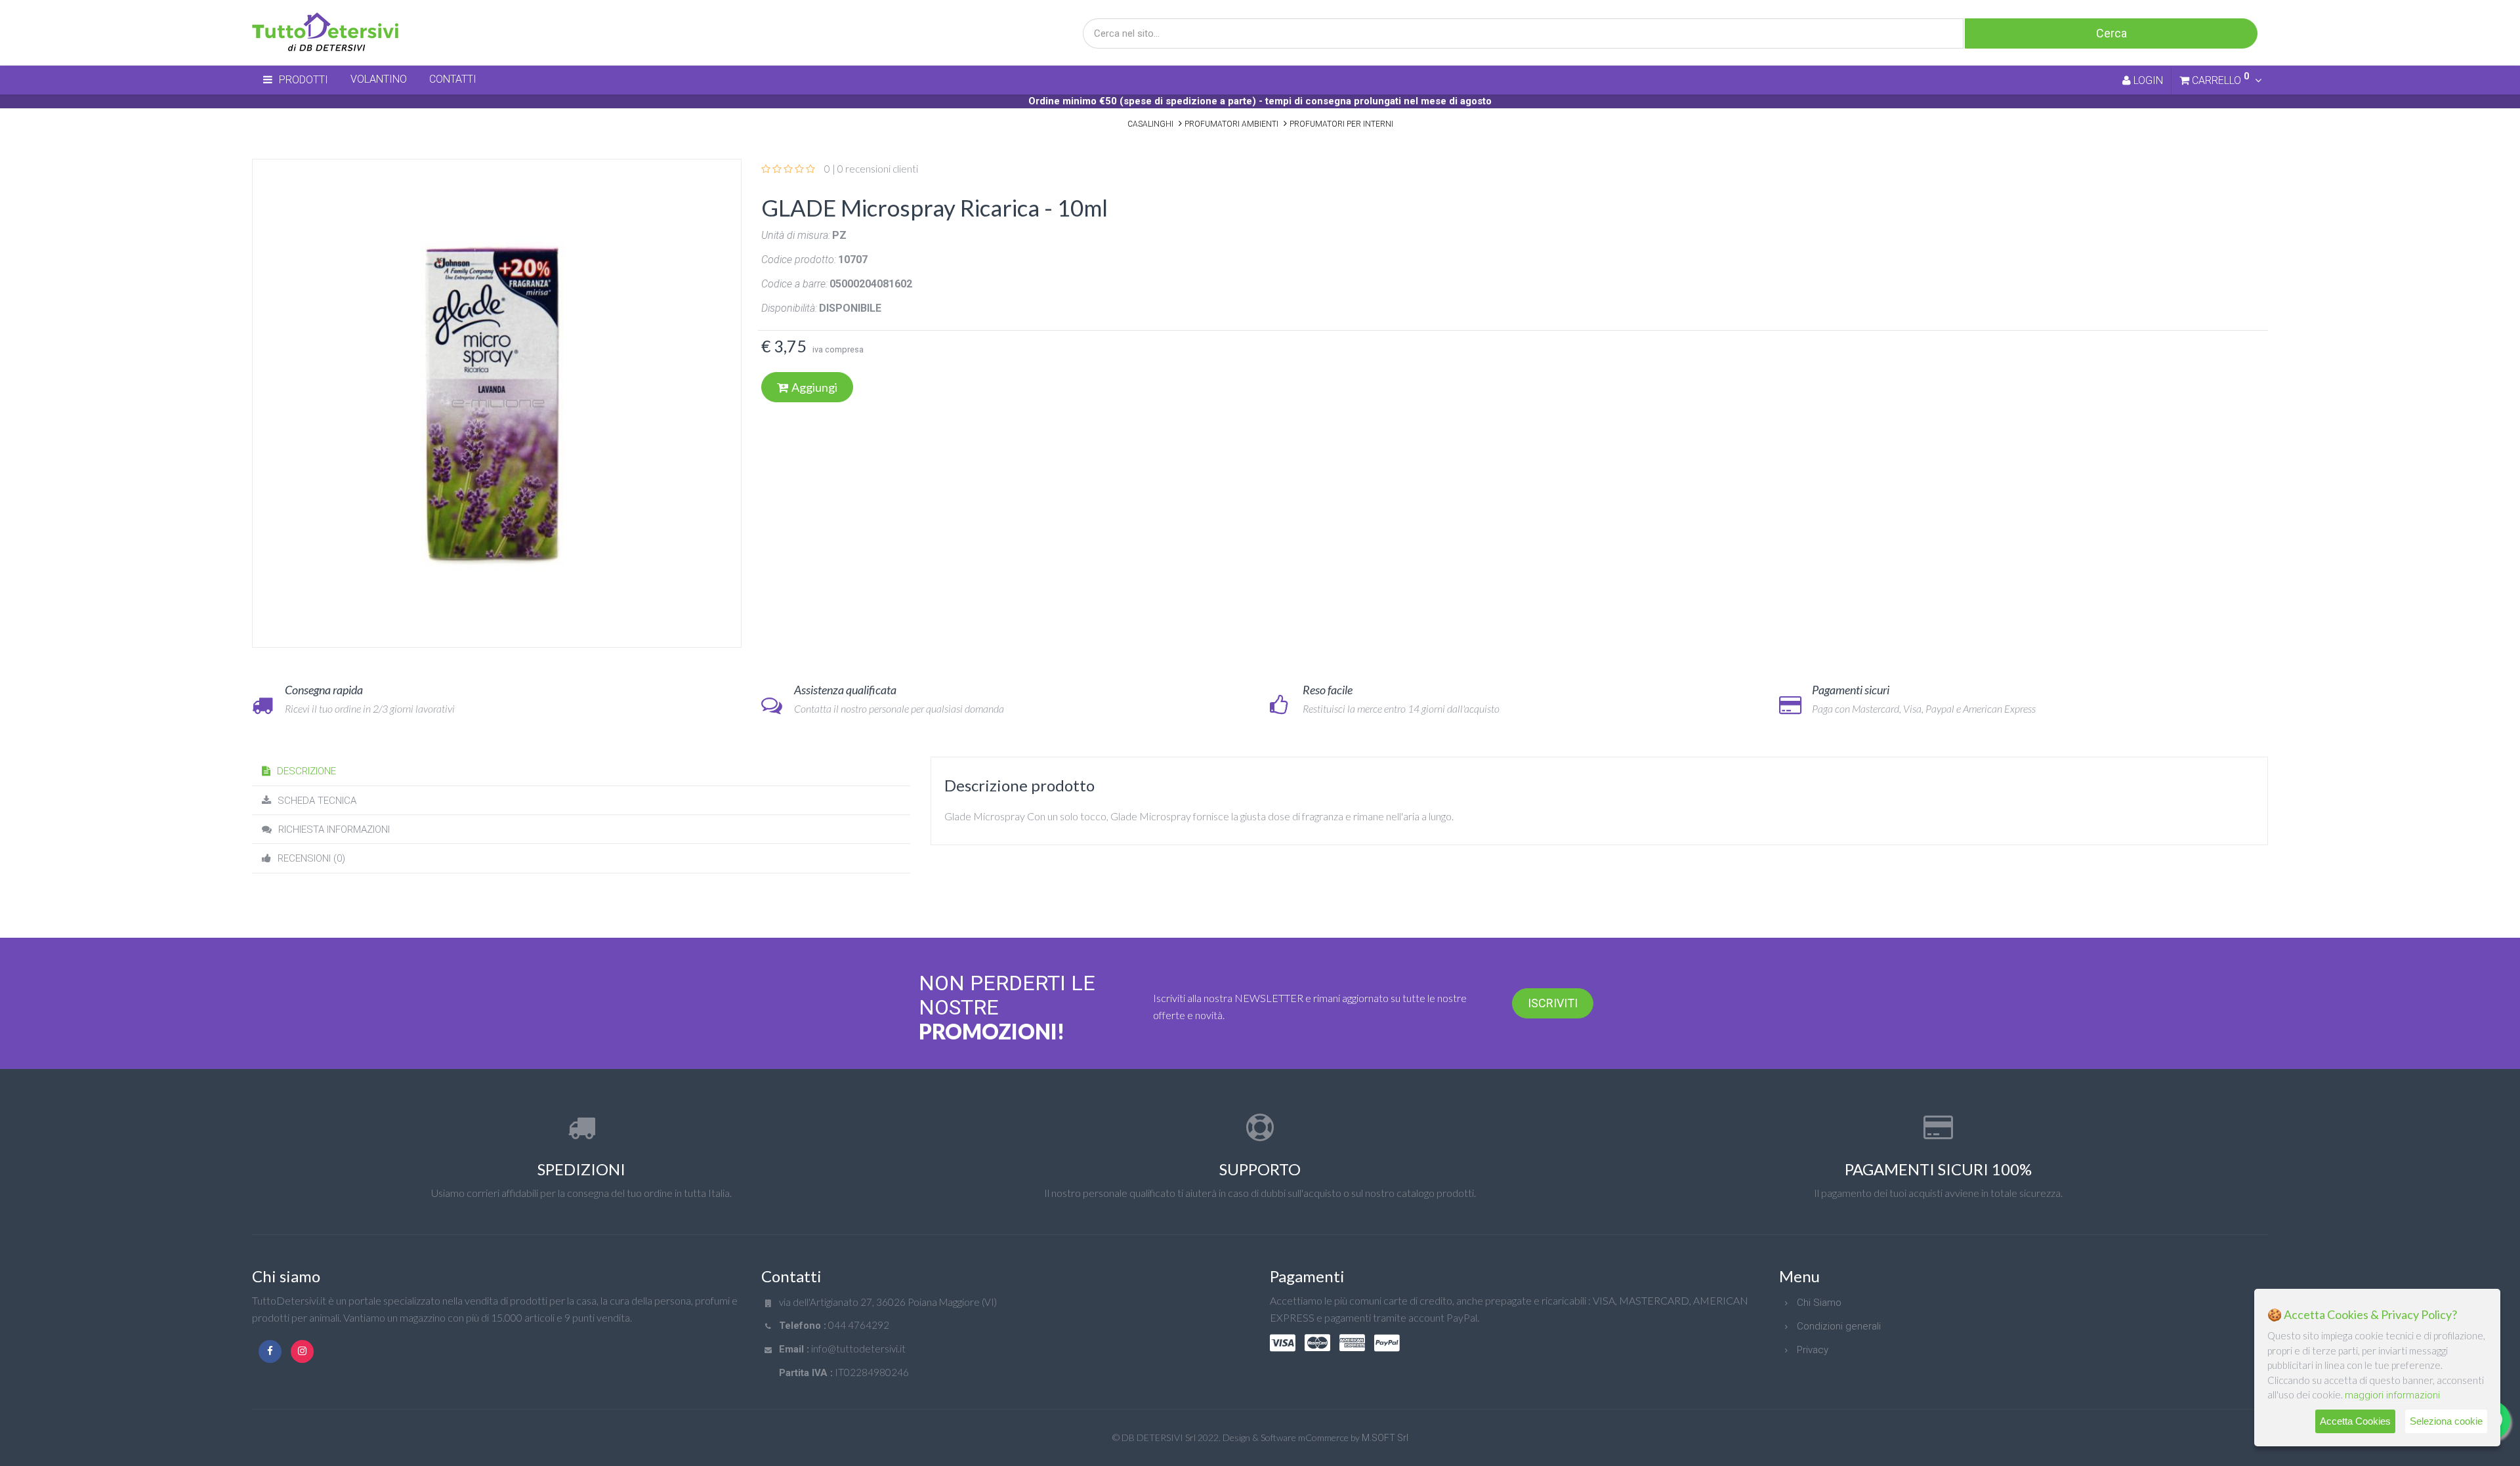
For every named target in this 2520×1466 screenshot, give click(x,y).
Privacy (1813, 1350)
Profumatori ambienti (1231, 124)
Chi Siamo (1819, 1303)
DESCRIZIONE (306, 771)
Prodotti (304, 80)
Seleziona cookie (2446, 1421)
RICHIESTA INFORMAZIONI (334, 829)
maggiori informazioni (2392, 1395)
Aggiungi (814, 387)
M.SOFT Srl (1385, 1438)
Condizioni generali (1839, 1326)
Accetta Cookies (2355, 1421)
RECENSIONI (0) (311, 858)
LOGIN (2147, 80)
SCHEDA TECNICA (317, 801)
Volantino (379, 79)
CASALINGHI (1150, 124)
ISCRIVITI (1553, 1003)
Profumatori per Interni (1341, 124)
